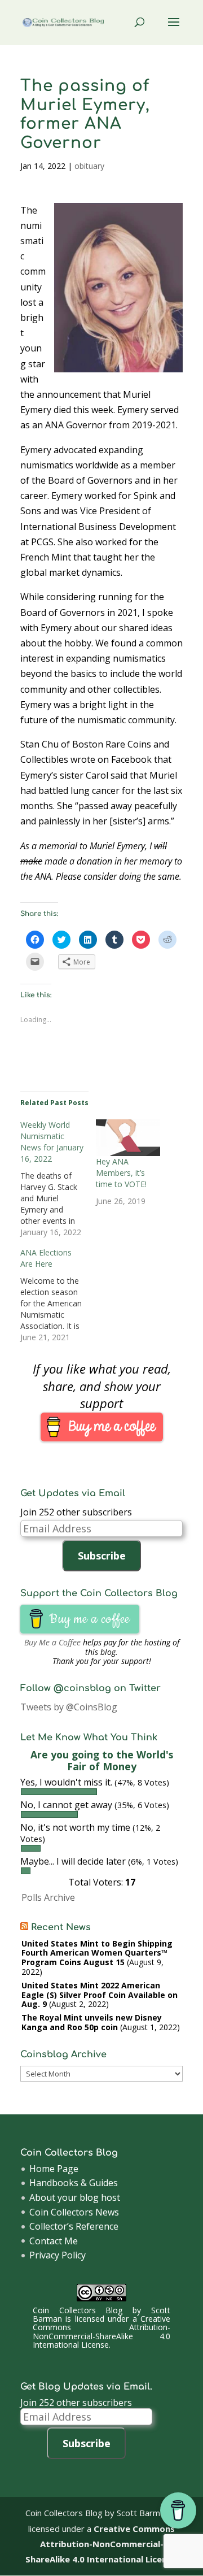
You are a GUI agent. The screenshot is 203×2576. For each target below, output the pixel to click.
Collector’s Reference (74, 2226)
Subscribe (102, 1556)
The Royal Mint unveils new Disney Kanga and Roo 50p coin (92, 2022)
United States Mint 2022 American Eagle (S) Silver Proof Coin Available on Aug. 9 (100, 1995)
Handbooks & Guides (74, 2183)
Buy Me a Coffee (52, 1642)
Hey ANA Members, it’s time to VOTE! (121, 1173)
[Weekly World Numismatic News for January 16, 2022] (58, 1179)
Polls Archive (48, 1897)
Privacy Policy (58, 2255)
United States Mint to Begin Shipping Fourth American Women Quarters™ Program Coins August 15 (97, 1953)
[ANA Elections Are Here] (58, 1295)
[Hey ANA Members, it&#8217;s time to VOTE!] (128, 1138)
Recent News (61, 1927)
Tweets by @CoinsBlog (69, 1707)
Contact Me (54, 2241)
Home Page (54, 2169)
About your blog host (75, 2197)
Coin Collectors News (74, 2212)
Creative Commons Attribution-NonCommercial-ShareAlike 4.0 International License (102, 2332)
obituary (89, 166)
